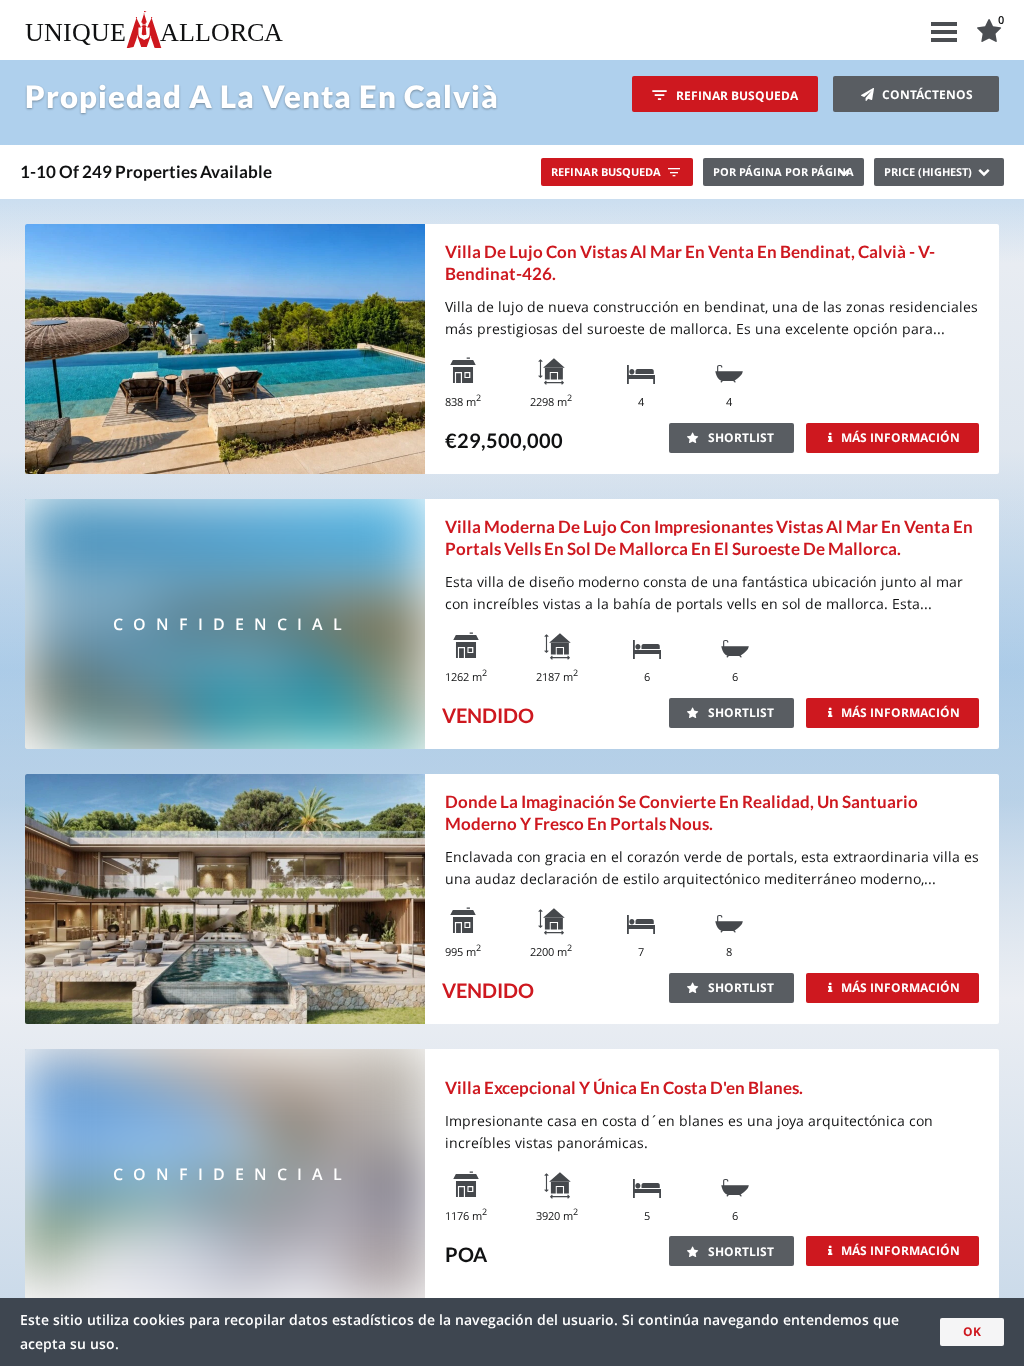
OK (972, 1331)
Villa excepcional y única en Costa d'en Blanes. (624, 1087)
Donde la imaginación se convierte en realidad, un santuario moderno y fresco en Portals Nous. (681, 812)
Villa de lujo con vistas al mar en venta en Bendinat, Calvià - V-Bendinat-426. (690, 262)
